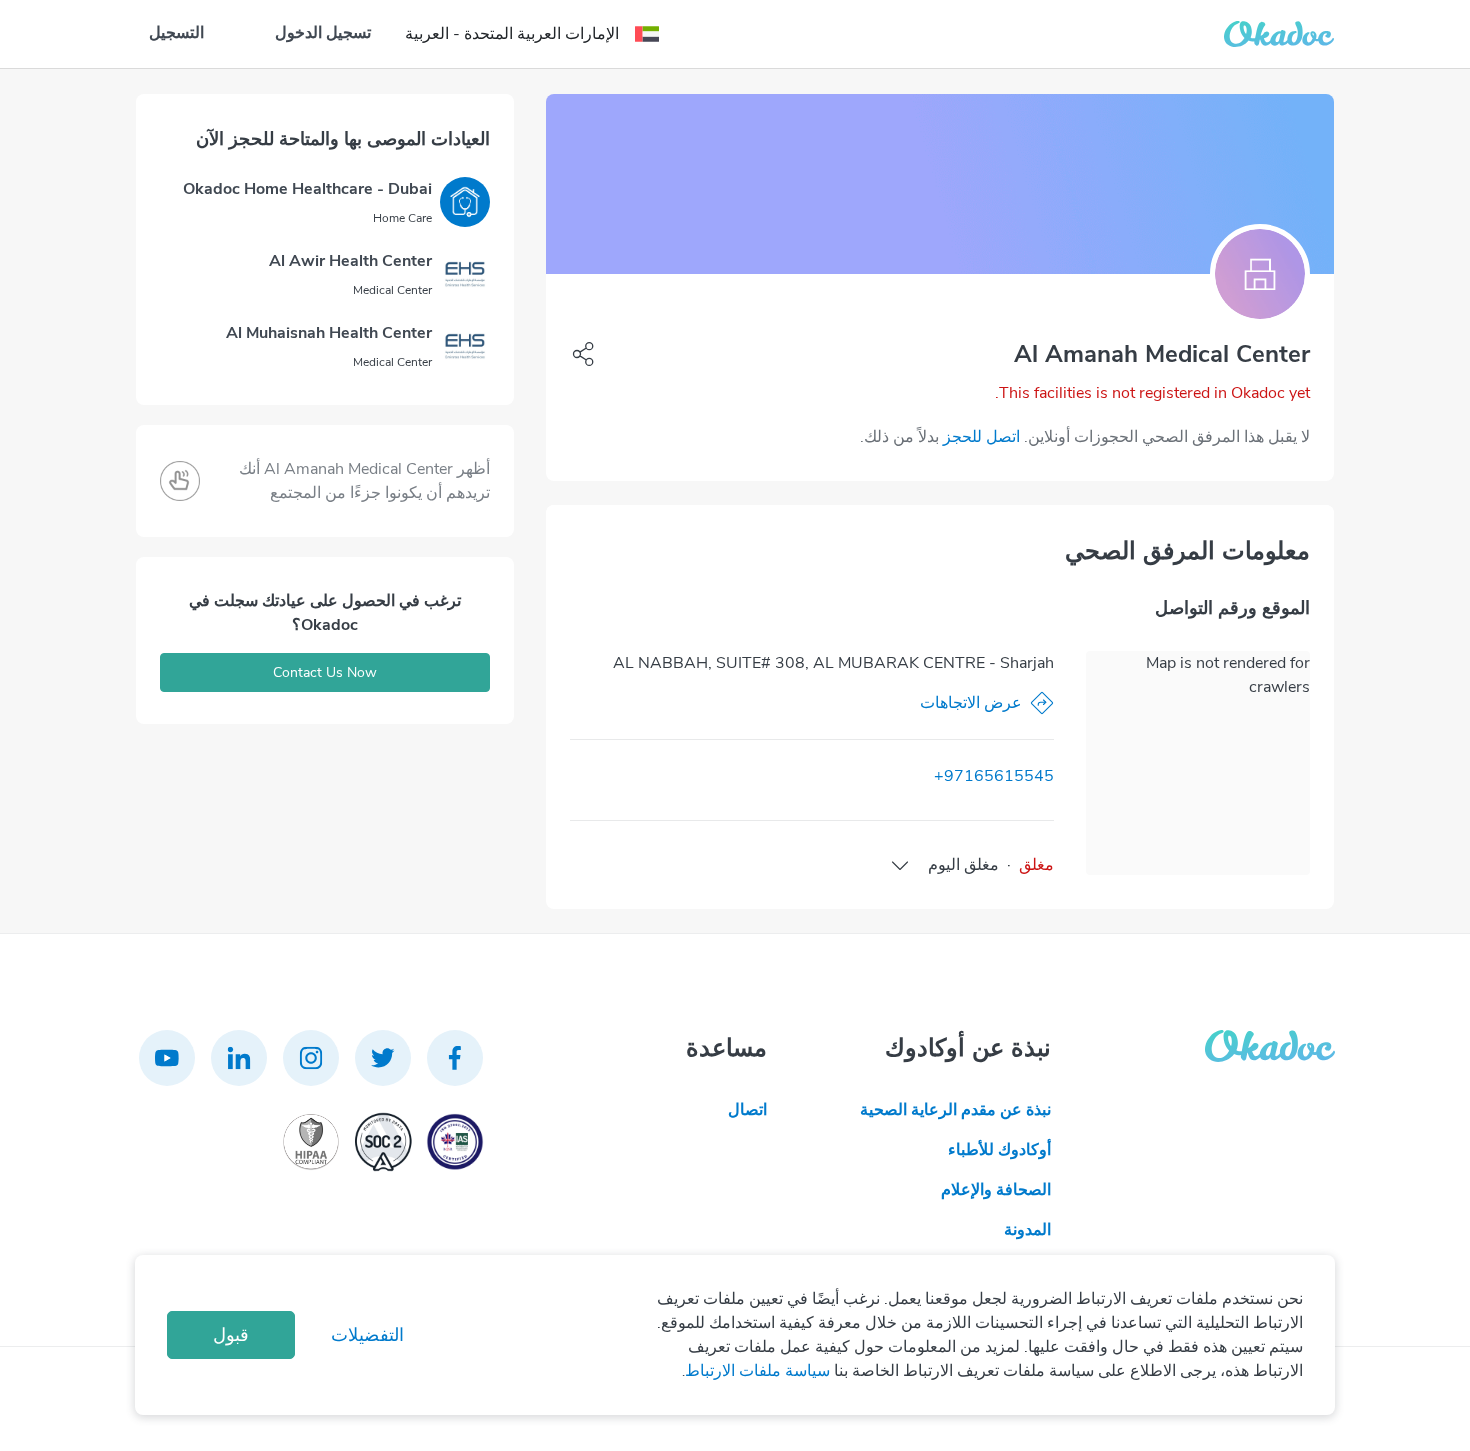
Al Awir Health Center (350, 261)
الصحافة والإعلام (996, 1190)
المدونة (1027, 1230)
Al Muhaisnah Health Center (329, 333)
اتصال (747, 1110)
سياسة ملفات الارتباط (757, 1371)
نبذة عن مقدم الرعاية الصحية (955, 1110)
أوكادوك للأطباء (999, 1150)
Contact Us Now (325, 672)
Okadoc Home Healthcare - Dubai (307, 189)
